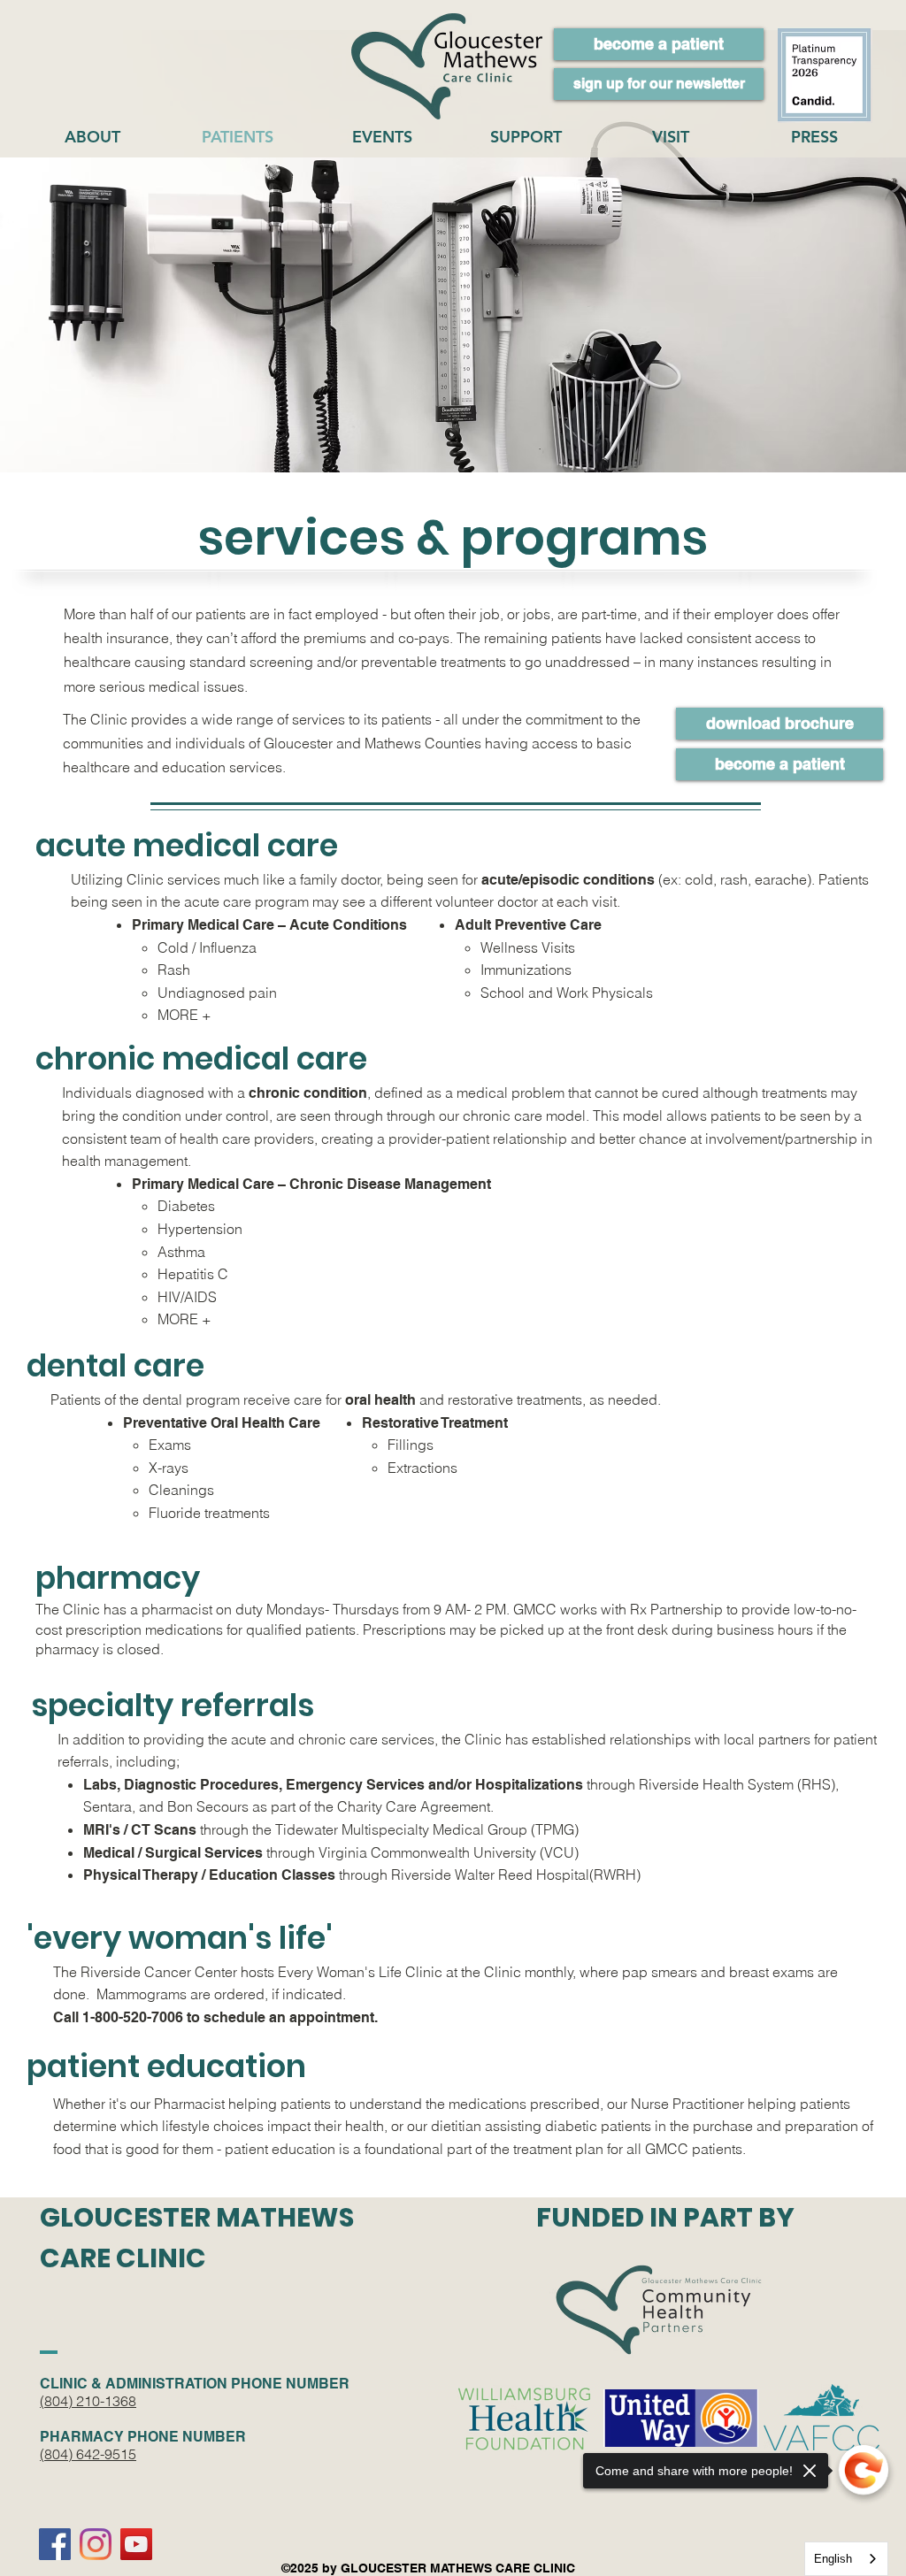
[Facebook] (55, 2544)
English (833, 2559)
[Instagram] (96, 2544)
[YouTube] (136, 2544)
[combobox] (846, 2559)
